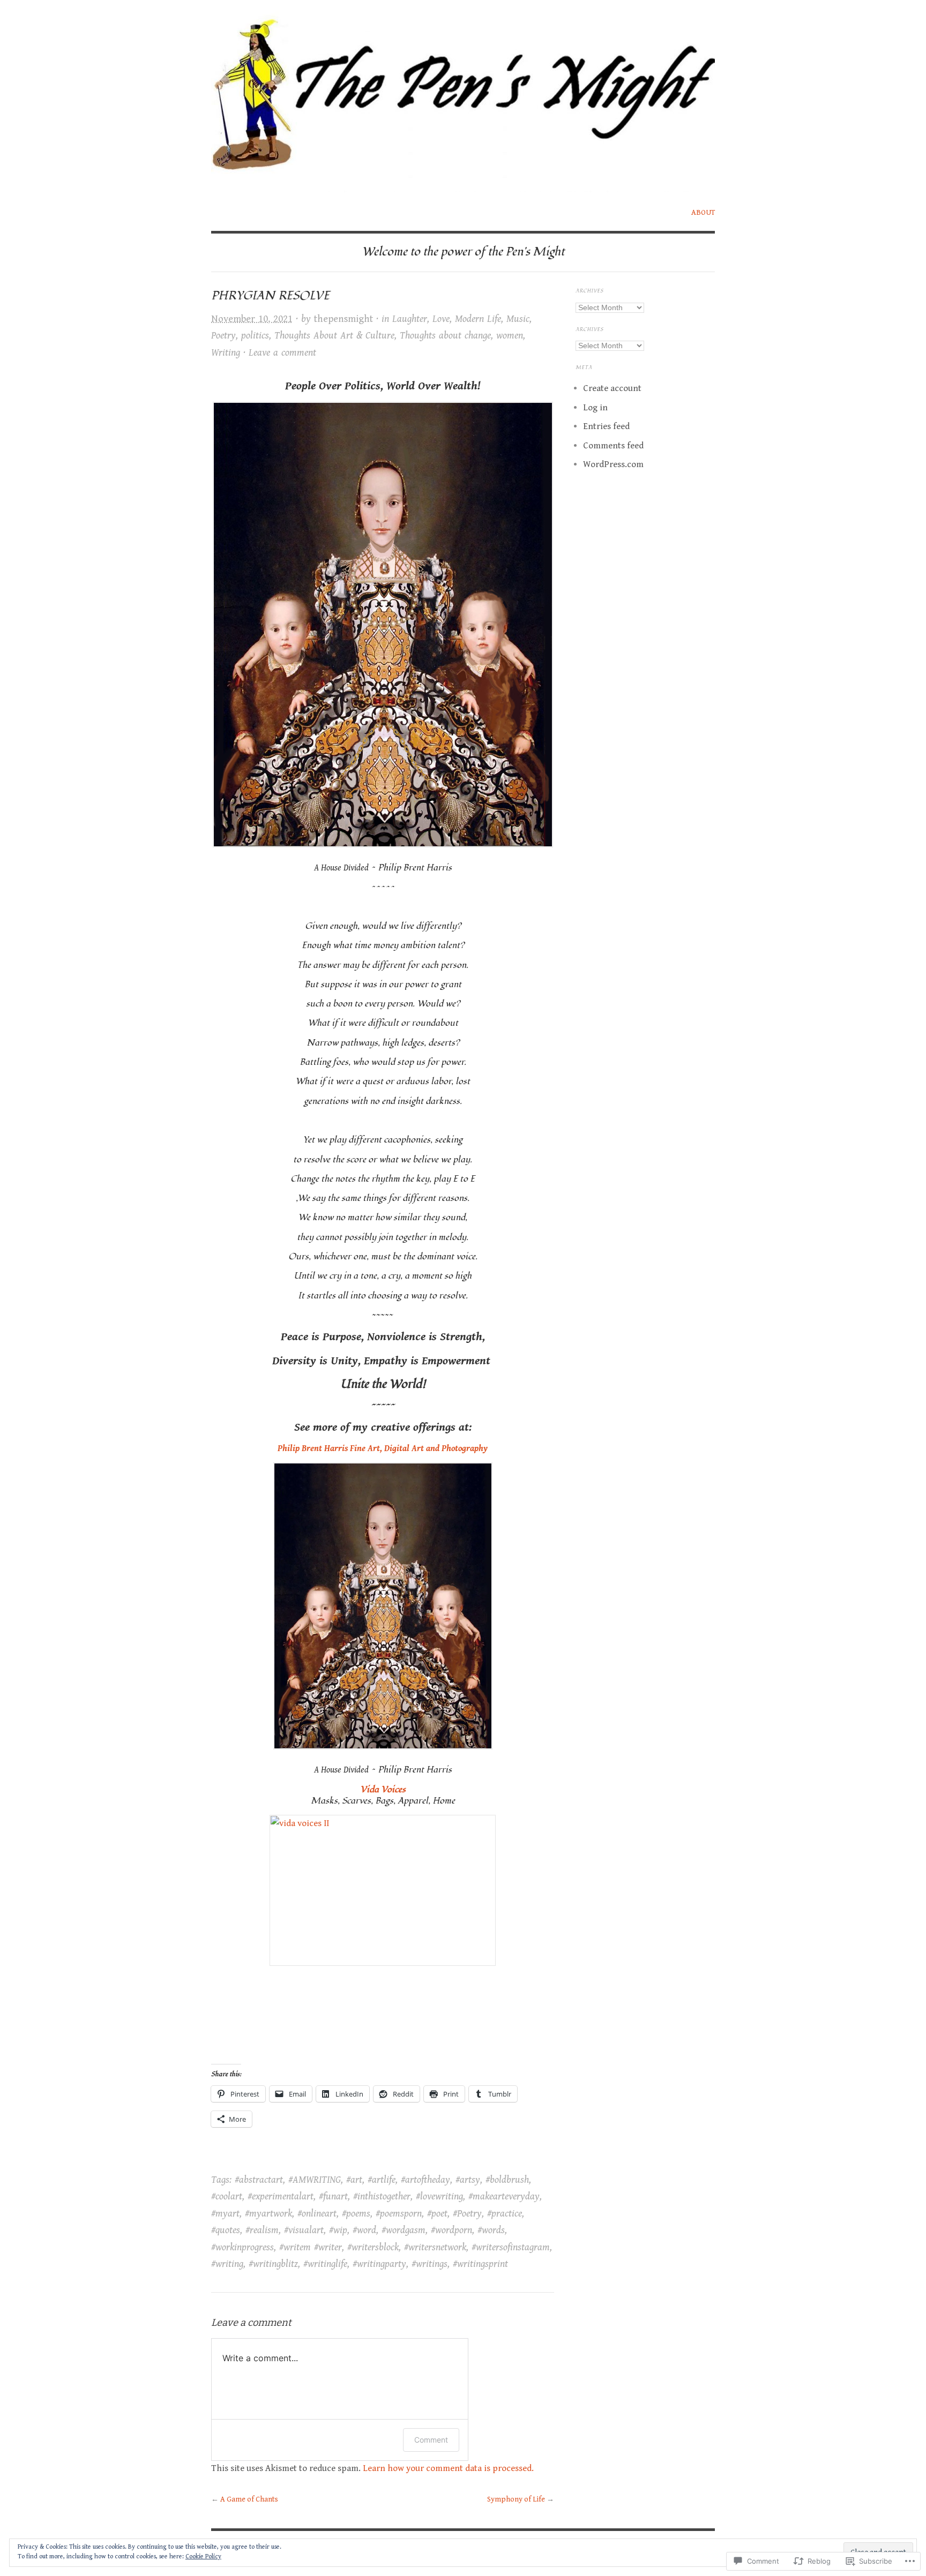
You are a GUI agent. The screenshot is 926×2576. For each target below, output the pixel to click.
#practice (505, 2214)
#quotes (226, 2230)
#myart (225, 2214)
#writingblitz (273, 2264)
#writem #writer (311, 2247)
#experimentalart (281, 2196)
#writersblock (373, 2247)
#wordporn (451, 2230)
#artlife (382, 2180)
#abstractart (259, 2180)
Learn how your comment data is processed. (448, 2468)
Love (441, 319)
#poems (356, 2214)
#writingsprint (480, 2264)
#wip (338, 2230)
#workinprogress (242, 2247)
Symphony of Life (516, 2499)
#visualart (304, 2230)
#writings (430, 2264)
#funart (333, 2196)
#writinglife (325, 2264)
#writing (227, 2264)
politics (255, 336)
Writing (226, 353)
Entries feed (606, 426)
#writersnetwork (435, 2247)
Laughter (410, 319)
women (510, 336)
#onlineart (317, 2214)
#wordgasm (404, 2230)
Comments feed (613, 446)
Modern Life (478, 319)
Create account (612, 388)
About (703, 213)
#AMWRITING (315, 2180)
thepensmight (343, 319)
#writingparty (379, 2264)
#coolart (227, 2196)
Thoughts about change (445, 336)
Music (518, 319)
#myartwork (268, 2214)
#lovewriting (439, 2196)
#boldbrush (507, 2180)
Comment (431, 2440)
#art (354, 2180)
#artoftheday (425, 2180)
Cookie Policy (203, 2556)
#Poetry (467, 2214)
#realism (262, 2230)
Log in (595, 408)
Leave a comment (282, 353)
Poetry (223, 336)
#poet (437, 2214)
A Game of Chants (249, 2499)
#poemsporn (399, 2214)
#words (491, 2230)
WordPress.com (613, 464)
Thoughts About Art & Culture (334, 336)
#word (364, 2230)
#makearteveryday (504, 2196)
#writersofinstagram (511, 2247)
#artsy (468, 2180)
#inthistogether (382, 2196)
